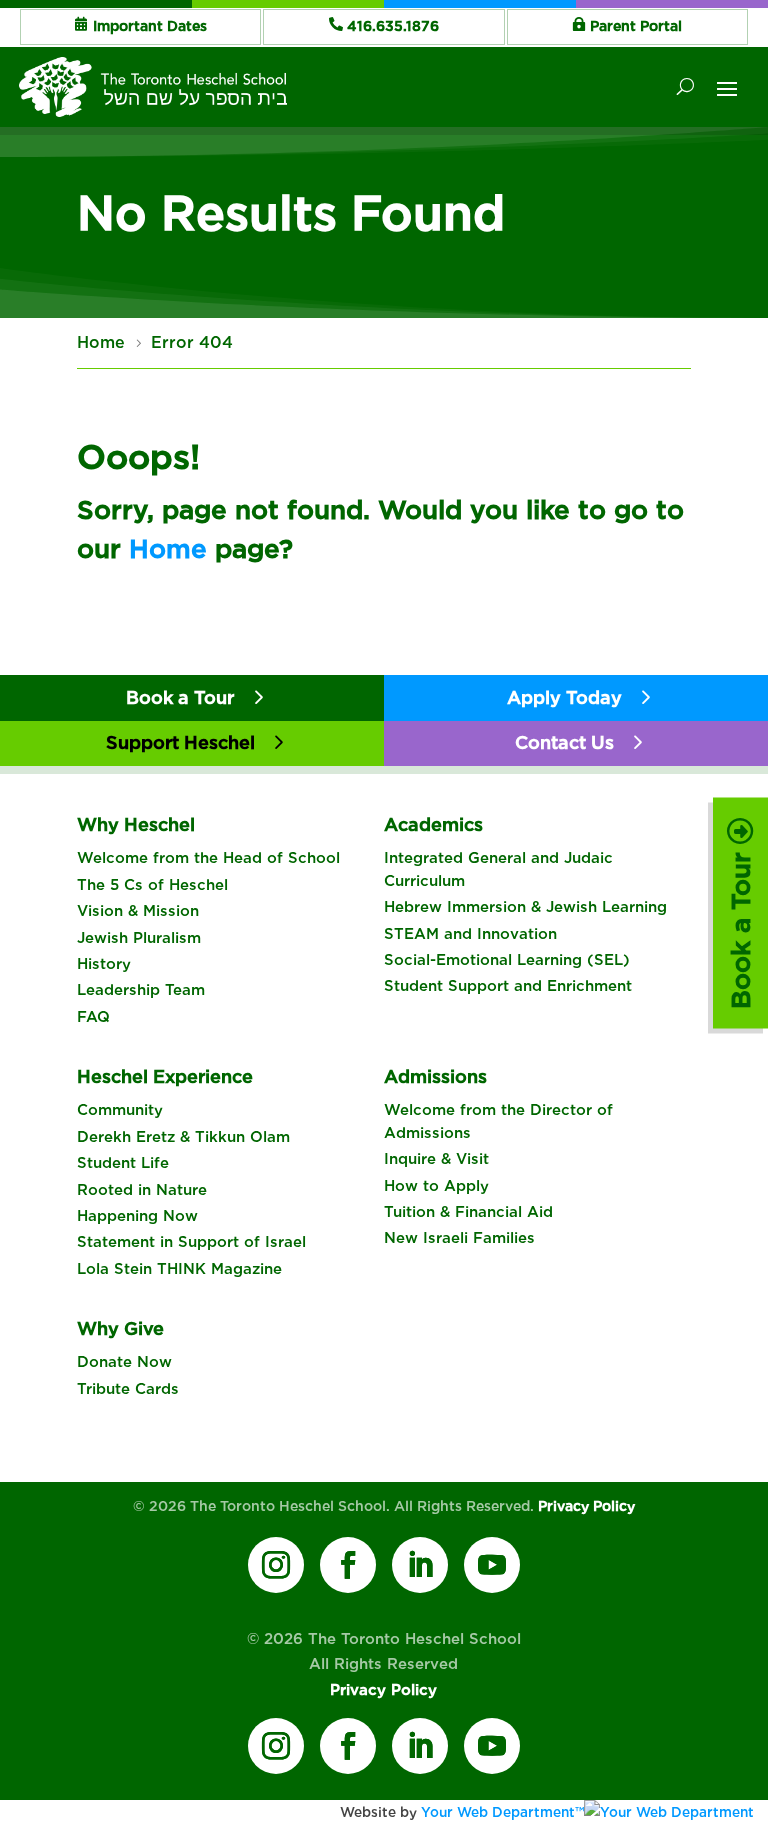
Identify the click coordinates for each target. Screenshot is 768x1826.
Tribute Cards (128, 1389)
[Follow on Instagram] (276, 1565)
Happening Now (137, 1216)
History (104, 964)
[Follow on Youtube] (492, 1565)
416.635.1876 (393, 26)
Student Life (123, 1163)
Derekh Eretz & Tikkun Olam (183, 1137)
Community (120, 1110)
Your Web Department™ (502, 1812)
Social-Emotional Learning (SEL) (507, 960)
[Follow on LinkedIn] (420, 1565)
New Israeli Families (459, 1238)
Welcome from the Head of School (208, 858)
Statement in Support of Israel (191, 1242)
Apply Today (564, 697)
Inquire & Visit (436, 1159)
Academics (433, 824)
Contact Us (564, 742)
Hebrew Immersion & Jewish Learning (525, 907)
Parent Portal (636, 26)
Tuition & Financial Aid (468, 1212)
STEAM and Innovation (470, 934)
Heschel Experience (165, 1076)
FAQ (93, 1017)
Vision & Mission (138, 911)
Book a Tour (740, 926)
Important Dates (150, 26)
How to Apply (436, 1186)
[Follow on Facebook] (348, 1565)
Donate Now (124, 1362)
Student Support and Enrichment (508, 986)
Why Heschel (136, 824)
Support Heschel (180, 742)
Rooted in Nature (142, 1190)
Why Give (120, 1328)
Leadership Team (141, 990)
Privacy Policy (586, 1506)
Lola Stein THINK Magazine (179, 1269)
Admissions (435, 1076)
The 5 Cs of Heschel (152, 885)
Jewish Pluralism (139, 938)
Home (168, 548)
